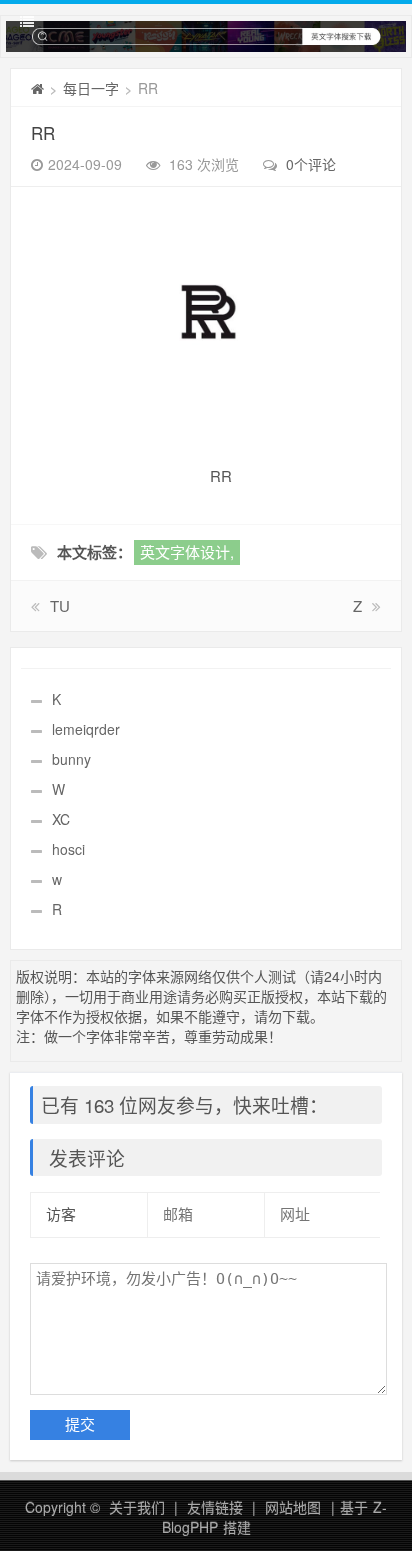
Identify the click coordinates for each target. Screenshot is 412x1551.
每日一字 (91, 88)
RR (43, 132)
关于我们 (137, 1507)
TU (60, 605)
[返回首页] (37, 88)
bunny (71, 759)
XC (61, 819)
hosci (68, 849)
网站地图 (293, 1507)
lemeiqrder (86, 729)
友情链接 (215, 1507)
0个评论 (311, 164)
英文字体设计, (187, 551)
